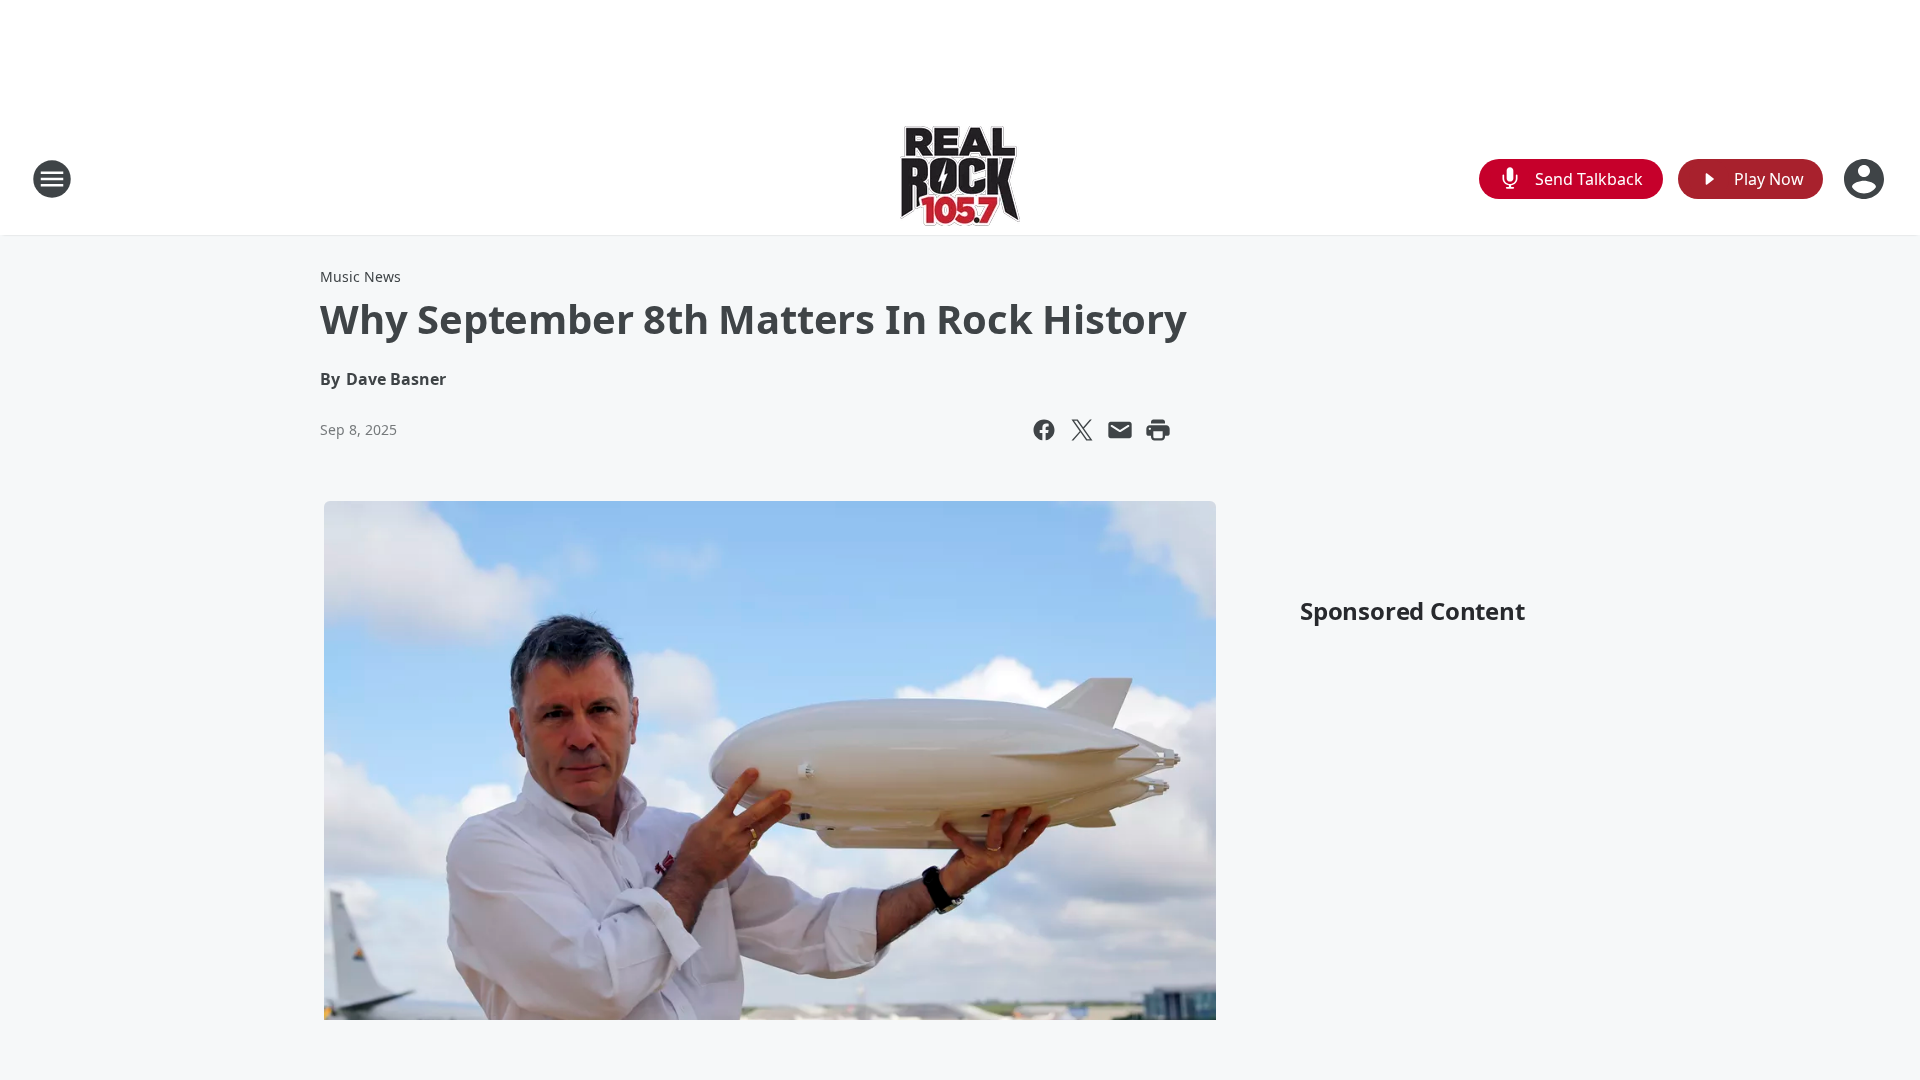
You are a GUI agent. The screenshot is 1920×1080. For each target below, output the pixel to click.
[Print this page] (1158, 430)
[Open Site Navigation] (52, 179)
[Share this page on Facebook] (1044, 430)
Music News (360, 276)
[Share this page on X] (1082, 430)
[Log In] (1866, 179)
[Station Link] (960, 178)
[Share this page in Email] (1120, 430)
